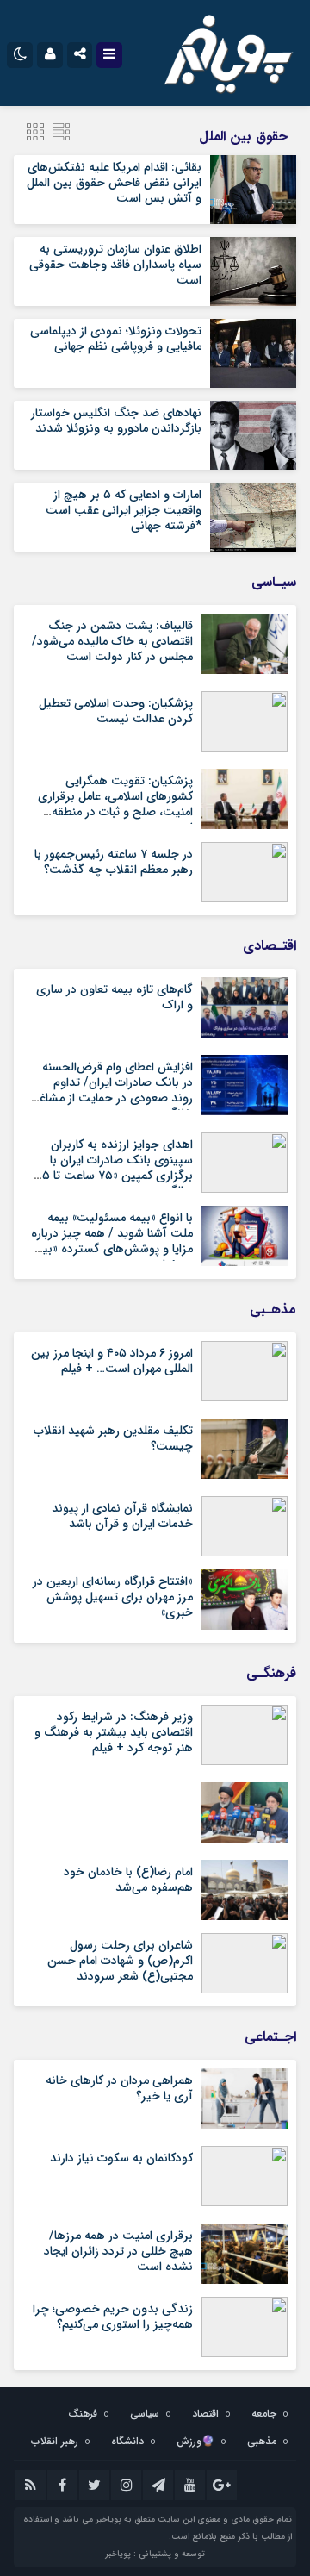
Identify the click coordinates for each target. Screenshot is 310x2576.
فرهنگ (83, 2414)
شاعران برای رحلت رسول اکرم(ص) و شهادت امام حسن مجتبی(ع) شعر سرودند (120, 1961)
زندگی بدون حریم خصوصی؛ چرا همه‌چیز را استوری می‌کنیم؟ (113, 2317)
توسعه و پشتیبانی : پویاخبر (155, 2554)
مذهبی (262, 2441)
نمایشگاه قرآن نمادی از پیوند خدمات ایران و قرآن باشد (122, 1516)
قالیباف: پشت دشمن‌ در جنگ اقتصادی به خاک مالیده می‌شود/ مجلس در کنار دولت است (112, 641)
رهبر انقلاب (55, 2441)
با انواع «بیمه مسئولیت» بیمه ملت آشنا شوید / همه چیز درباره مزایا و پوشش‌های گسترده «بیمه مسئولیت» (112, 1241)
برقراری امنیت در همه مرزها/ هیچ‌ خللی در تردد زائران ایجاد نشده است (118, 2251)
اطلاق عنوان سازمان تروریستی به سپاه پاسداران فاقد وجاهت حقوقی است (115, 265)
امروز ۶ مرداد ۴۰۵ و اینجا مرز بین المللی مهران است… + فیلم (112, 1361)
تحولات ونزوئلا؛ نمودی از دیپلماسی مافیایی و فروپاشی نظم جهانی (116, 339)
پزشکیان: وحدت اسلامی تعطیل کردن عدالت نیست (116, 711)
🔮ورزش (195, 2441)
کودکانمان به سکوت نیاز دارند (121, 2158)
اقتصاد (205, 2414)
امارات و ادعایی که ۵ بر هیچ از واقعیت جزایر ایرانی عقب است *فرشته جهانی (124, 510)
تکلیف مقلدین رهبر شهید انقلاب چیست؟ (113, 1438)
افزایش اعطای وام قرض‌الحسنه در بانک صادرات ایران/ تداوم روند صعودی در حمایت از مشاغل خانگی (112, 1091)
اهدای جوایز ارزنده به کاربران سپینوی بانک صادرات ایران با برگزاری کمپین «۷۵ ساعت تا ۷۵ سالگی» (114, 1168)
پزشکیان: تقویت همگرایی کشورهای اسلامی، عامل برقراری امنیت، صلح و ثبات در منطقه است (115, 805)
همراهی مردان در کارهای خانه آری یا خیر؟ (119, 2088)
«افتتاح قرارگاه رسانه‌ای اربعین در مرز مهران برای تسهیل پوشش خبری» (113, 1597)
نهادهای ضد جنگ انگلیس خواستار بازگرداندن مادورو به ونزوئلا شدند (116, 421)
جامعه (264, 2414)
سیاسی (145, 2414)
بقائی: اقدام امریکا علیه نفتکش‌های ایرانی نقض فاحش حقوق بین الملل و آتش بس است (114, 183)
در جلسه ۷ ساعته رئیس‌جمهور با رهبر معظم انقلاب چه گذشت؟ (114, 862)
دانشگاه (127, 2441)
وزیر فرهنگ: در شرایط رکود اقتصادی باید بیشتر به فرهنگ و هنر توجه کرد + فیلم (114, 1732)
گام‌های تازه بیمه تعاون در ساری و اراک (115, 997)
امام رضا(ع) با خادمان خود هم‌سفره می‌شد (128, 1880)
